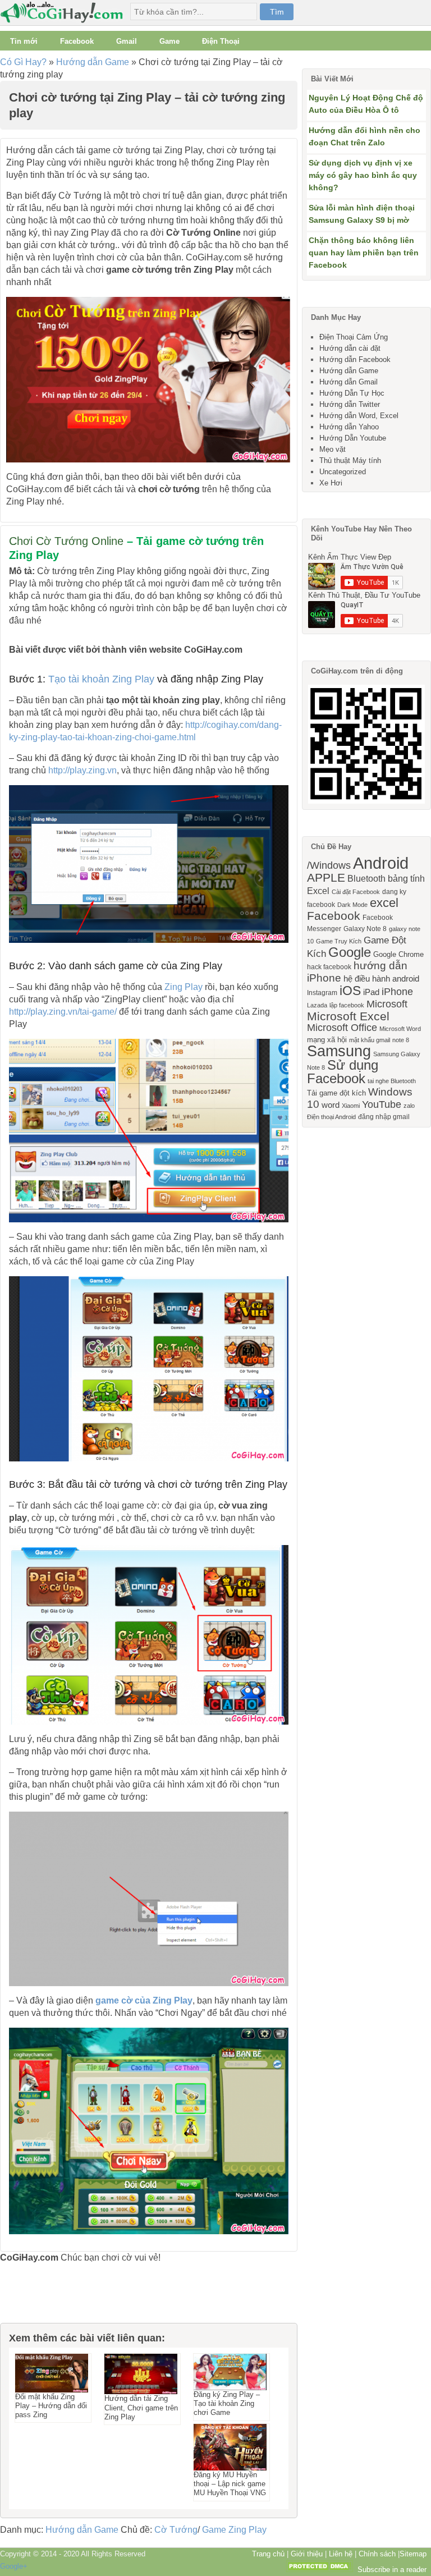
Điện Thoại (221, 41)
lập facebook (347, 1005)
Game (169, 41)
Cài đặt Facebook (356, 892)
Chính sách (377, 2554)
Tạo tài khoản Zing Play (101, 679)
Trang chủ (268, 2554)
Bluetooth (366, 878)
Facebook (77, 41)
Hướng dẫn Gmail (349, 382)
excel (384, 903)
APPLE (326, 877)
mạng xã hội (327, 1040)
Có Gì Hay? (23, 62)
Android (381, 863)
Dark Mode (352, 905)
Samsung (339, 1051)
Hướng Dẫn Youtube (353, 438)
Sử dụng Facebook (343, 1072)
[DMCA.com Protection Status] (319, 2570)
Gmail (127, 41)
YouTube (382, 1104)
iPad (371, 992)
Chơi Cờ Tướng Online (66, 541)
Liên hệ (341, 2554)
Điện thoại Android (331, 1117)
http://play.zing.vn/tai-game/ (63, 1012)
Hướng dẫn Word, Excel (359, 416)
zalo (409, 1106)
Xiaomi (351, 1106)
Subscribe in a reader (392, 2570)
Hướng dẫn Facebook (355, 359)
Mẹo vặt (333, 449)
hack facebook (329, 967)
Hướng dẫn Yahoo (349, 427)
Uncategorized (343, 472)
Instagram (322, 993)
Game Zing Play (234, 2530)
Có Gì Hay (65, 13)
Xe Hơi (331, 483)
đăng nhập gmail (384, 1117)
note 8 (401, 1040)
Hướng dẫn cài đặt (350, 348)
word (331, 1105)
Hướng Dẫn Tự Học (352, 393)
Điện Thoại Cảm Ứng (354, 337)
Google (350, 952)
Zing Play (184, 987)
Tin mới (24, 41)
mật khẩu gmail (370, 1040)
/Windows (329, 865)
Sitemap (413, 2554)
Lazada (317, 1005)
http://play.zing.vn (82, 770)
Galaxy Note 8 (365, 929)
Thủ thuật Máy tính (350, 460)
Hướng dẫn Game (93, 62)
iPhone (397, 992)
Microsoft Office (342, 1028)
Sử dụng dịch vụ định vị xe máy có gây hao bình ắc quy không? (363, 175)
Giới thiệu (307, 2554)
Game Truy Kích (339, 941)
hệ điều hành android (381, 979)
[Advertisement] (56, 2298)
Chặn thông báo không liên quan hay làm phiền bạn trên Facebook (364, 253)
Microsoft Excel (348, 1016)
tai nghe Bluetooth (392, 1081)
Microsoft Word (400, 1029)
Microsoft (387, 1004)
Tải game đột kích (336, 1093)
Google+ (14, 2566)
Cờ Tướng (176, 2530)
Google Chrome (398, 954)
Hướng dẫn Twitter (350, 404)
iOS (350, 991)
